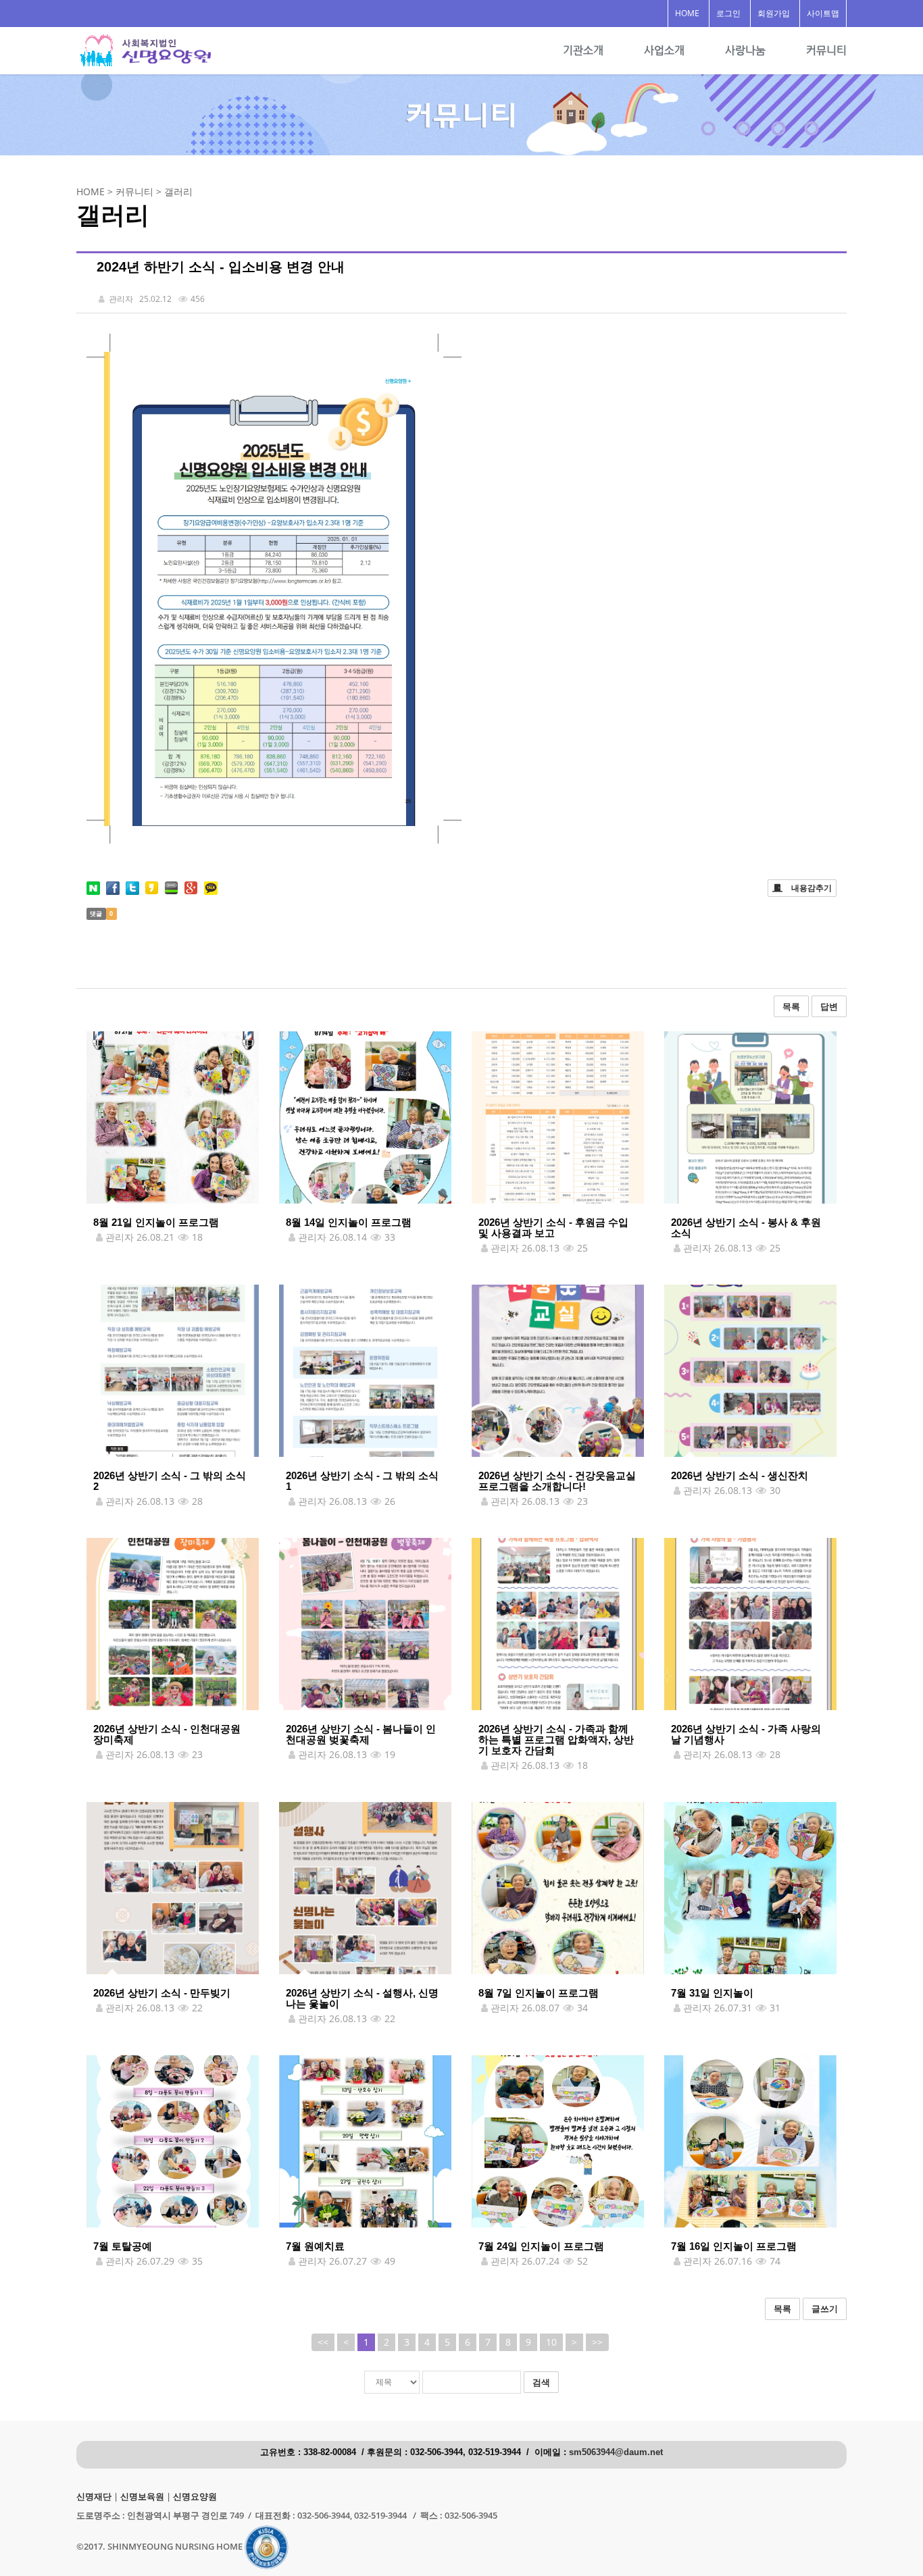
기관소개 (583, 50)
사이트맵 (823, 13)
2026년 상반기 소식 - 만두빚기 (162, 1993)
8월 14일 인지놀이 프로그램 (349, 1222)
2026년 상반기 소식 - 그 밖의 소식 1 (362, 1481)
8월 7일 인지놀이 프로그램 (539, 1993)
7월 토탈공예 (123, 2246)
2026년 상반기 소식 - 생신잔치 (740, 1475)
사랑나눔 (745, 50)
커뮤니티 (826, 50)
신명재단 (94, 2497)
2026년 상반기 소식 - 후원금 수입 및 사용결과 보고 (553, 1228)
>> (597, 2342)
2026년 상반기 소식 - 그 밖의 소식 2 (170, 1481)
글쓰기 (825, 2309)
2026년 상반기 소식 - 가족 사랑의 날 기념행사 (746, 1734)
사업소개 (664, 50)
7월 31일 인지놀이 (712, 1993)
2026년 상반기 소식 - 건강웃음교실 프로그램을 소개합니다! (557, 1481)
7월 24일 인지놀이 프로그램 (541, 2246)
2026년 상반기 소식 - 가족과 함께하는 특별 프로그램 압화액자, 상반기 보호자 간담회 (556, 1740)
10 (551, 2342)
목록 (791, 1006)
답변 (829, 1006)
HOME (687, 13)
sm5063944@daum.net (616, 2452)
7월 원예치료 (315, 2246)
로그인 (728, 13)
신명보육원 (142, 2497)
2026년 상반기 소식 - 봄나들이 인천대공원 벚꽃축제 (361, 1734)
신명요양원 (195, 2497)
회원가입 (774, 13)
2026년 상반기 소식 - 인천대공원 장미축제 (167, 1734)
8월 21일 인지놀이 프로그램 (156, 1222)
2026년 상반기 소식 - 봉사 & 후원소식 (746, 1228)
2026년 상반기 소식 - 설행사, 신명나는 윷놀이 (362, 1998)
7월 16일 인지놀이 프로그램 (734, 2246)
